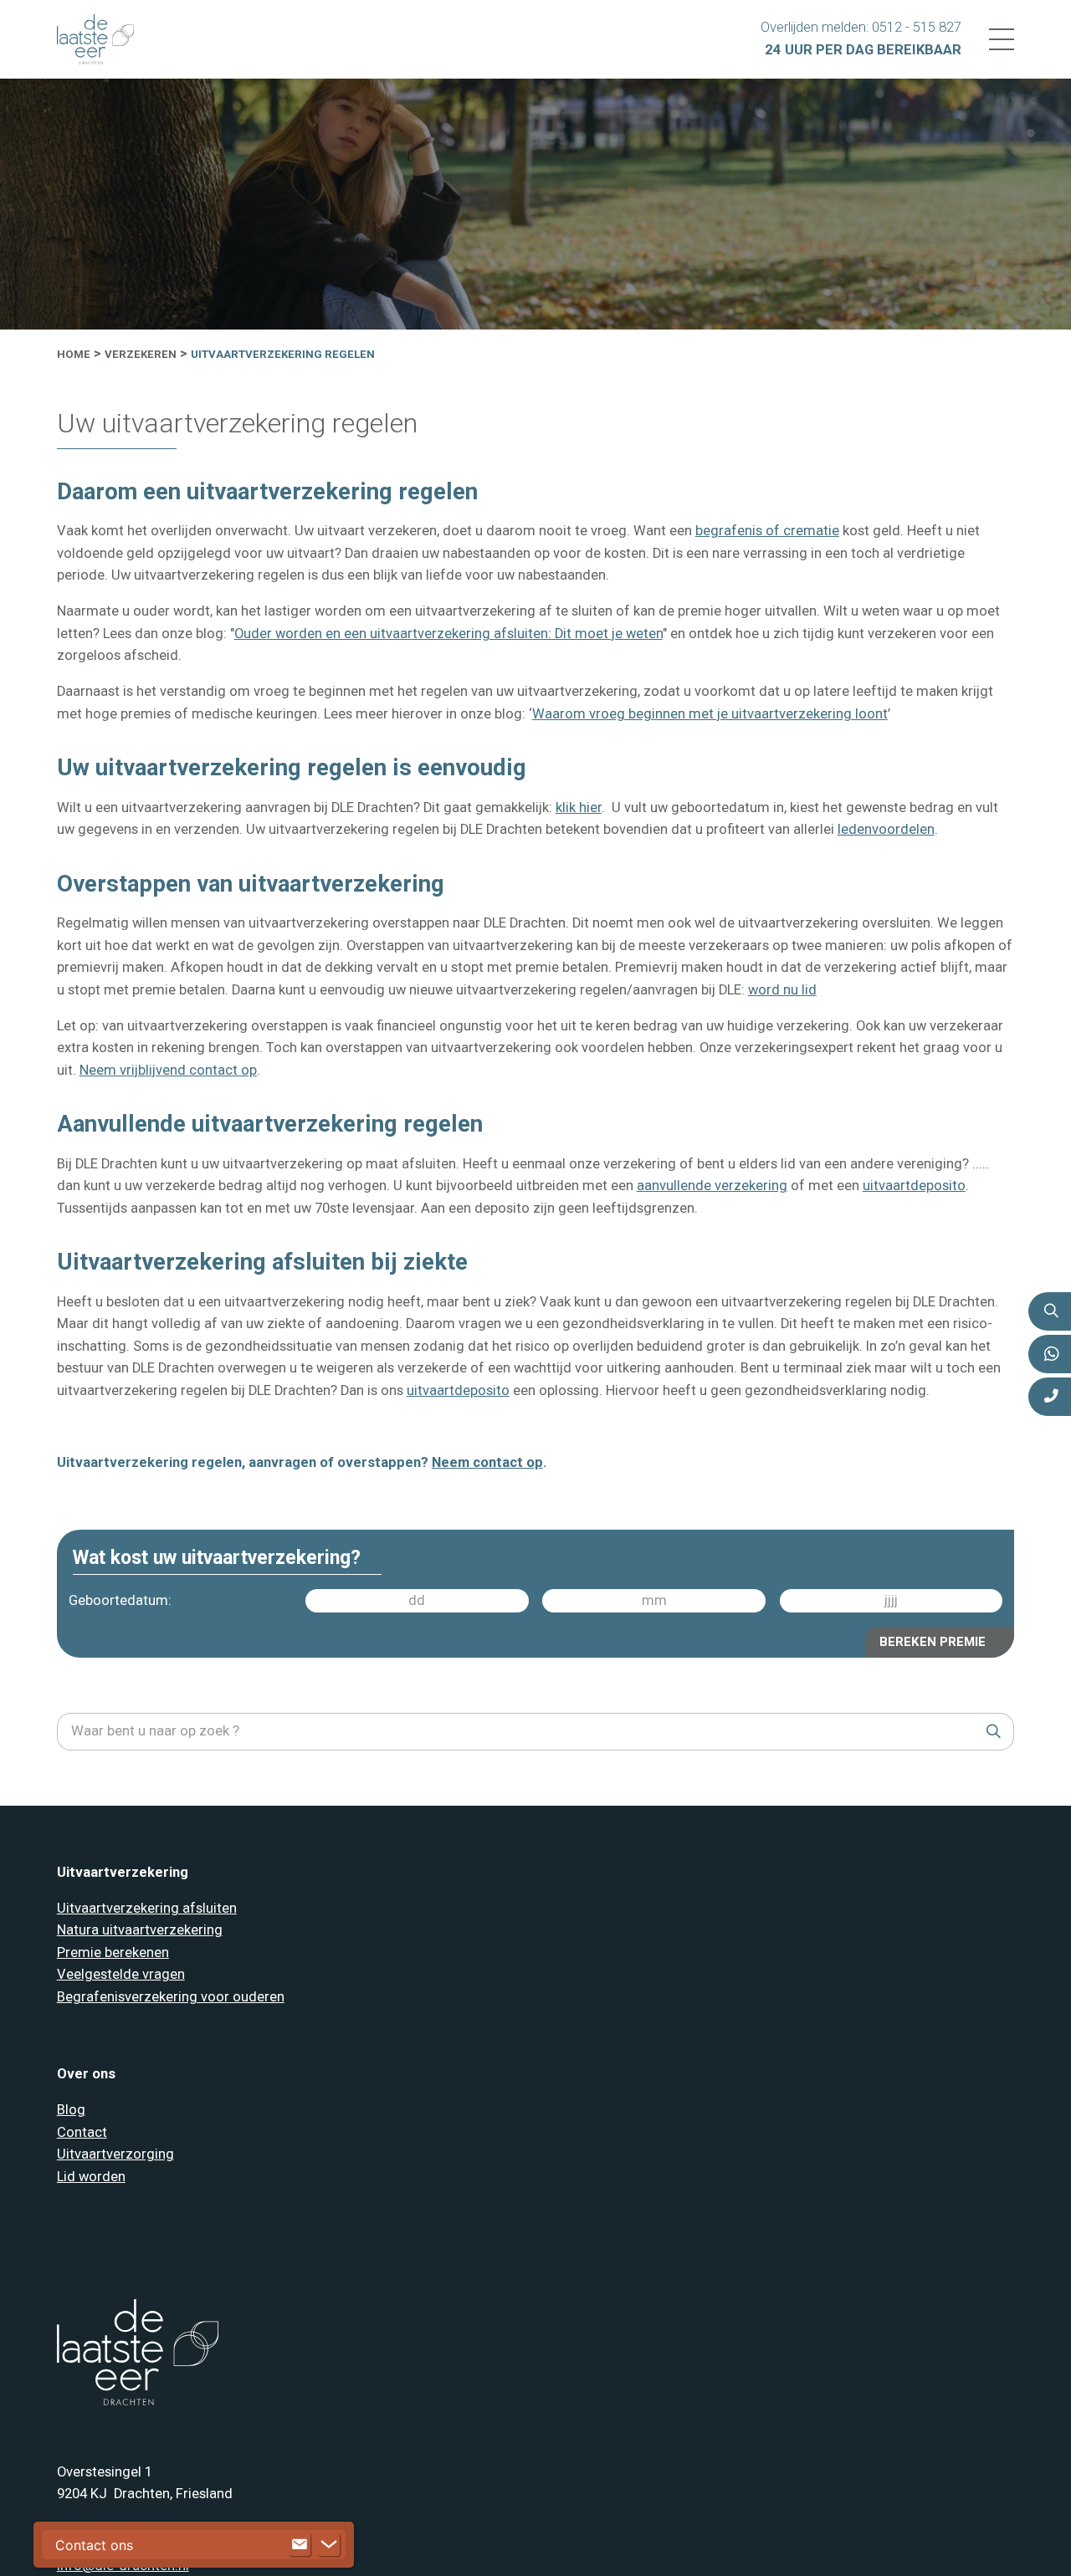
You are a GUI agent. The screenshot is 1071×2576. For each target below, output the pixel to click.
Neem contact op (487, 1462)
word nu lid (782, 990)
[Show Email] (300, 2545)
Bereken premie (933, 1641)
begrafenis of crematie (767, 531)
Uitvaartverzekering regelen (283, 354)
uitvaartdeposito (914, 1186)
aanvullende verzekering (712, 1186)
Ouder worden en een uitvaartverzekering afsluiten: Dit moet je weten (448, 634)
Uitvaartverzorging (115, 2154)
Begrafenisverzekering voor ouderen (171, 1997)
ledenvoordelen (886, 829)
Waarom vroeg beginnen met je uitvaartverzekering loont (710, 714)
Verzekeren (141, 354)
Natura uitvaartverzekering (140, 1930)
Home (74, 354)
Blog (71, 2110)
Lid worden (91, 2177)
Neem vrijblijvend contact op (168, 1070)
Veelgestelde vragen (121, 1974)
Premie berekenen (113, 1952)
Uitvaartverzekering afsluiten (147, 1908)
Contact (82, 2132)
